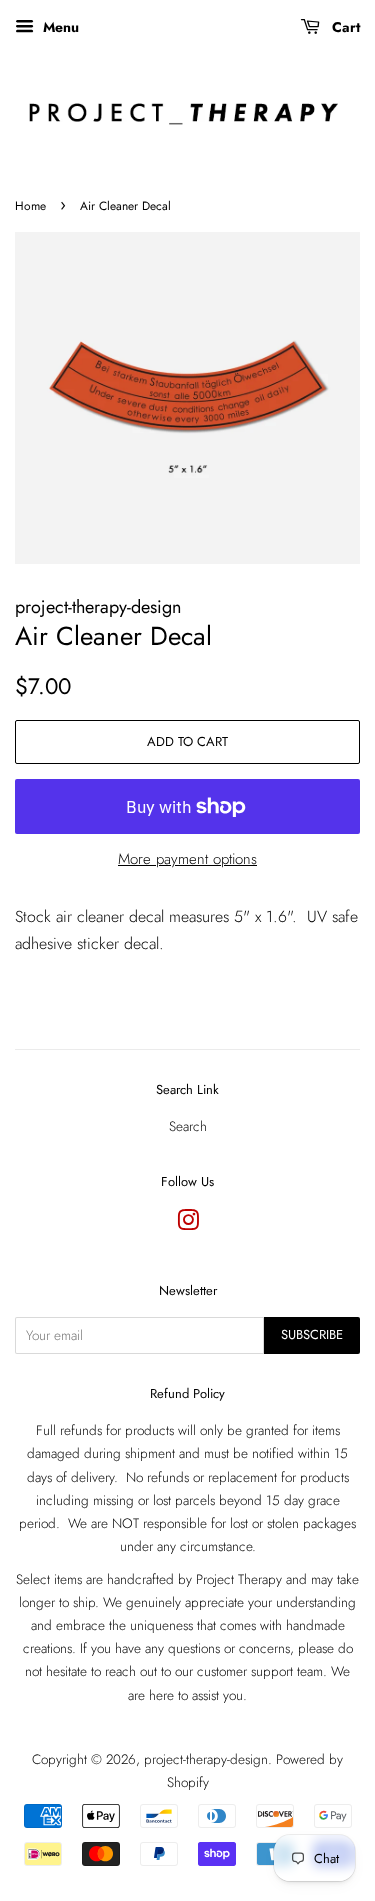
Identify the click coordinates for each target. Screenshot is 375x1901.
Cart (344, 27)
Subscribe (312, 1334)
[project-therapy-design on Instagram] (188, 1224)
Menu (59, 27)
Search (188, 1126)
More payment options (187, 859)
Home (30, 206)
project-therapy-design (206, 1759)
